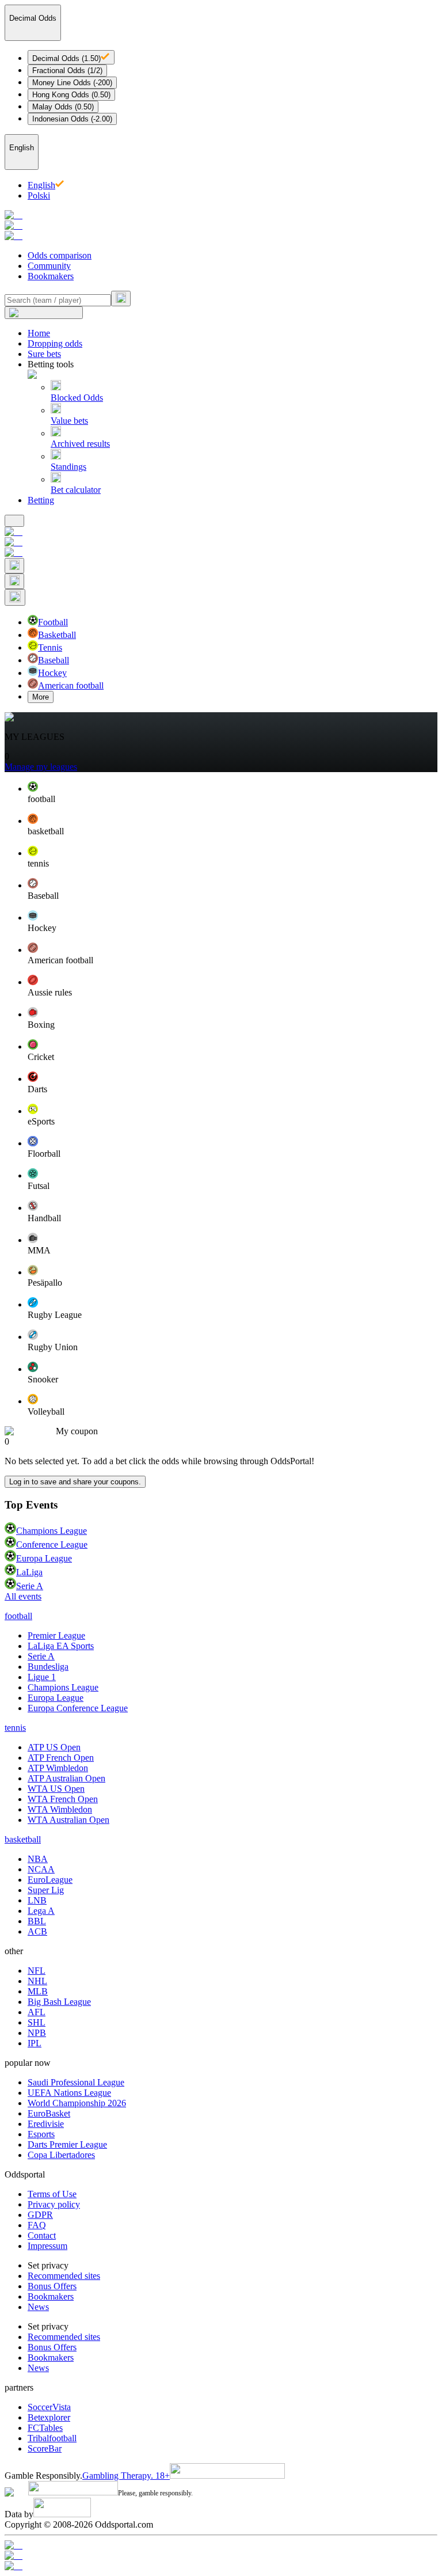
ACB (37, 1931)
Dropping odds (55, 343)
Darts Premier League (67, 2144)
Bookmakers (51, 276)
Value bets (69, 421)
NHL (37, 1981)
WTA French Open (63, 1799)
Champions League (52, 1531)
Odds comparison (60, 255)
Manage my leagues (41, 767)
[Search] (121, 299)
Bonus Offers (52, 2286)
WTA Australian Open (68, 1820)
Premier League (56, 1635)
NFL (37, 1971)
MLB (38, 1991)
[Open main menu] (14, 521)
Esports (41, 2134)
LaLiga (29, 1572)
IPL (35, 2043)
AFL (37, 2012)
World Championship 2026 (77, 2103)
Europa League (44, 1558)
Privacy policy (54, 2204)
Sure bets (44, 354)
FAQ (37, 2225)
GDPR (40, 2215)
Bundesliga (48, 1667)
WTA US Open (56, 1789)
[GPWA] (221, 2545)
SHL (37, 2022)
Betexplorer (49, 2417)
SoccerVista (49, 2407)
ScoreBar (45, 2448)
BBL (37, 1921)
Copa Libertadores (61, 2155)
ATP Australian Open (66, 1778)
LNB (37, 1900)
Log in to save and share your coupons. (75, 1482)
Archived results (80, 444)
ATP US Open (54, 1747)
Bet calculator (76, 490)
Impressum (47, 2246)
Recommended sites (64, 2276)
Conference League (52, 1545)
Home (39, 333)
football (18, 1616)
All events (23, 1596)
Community (49, 266)
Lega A (41, 1911)
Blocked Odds (77, 398)
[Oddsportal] (221, 226)
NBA (38, 1859)
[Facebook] (221, 2556)
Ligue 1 (42, 1677)
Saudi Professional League (76, 2082)
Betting (41, 500)
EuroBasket (49, 2113)
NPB (37, 2033)
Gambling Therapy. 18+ (126, 2476)
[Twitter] (221, 2566)
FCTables (45, 2428)
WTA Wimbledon (60, 1809)
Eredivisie (46, 2124)
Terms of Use (52, 2194)
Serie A (30, 1586)
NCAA (41, 1869)
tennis (15, 1728)
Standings (68, 467)
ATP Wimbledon (58, 1768)
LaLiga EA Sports (61, 1646)
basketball (23, 1839)
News (38, 2307)
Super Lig (46, 1890)
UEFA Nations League (69, 2093)
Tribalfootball (52, 2438)
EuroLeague (50, 1880)
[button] (233, 793)
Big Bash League (59, 2002)
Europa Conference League (78, 1708)
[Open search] (14, 566)
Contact (42, 2235)
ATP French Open (61, 1758)
